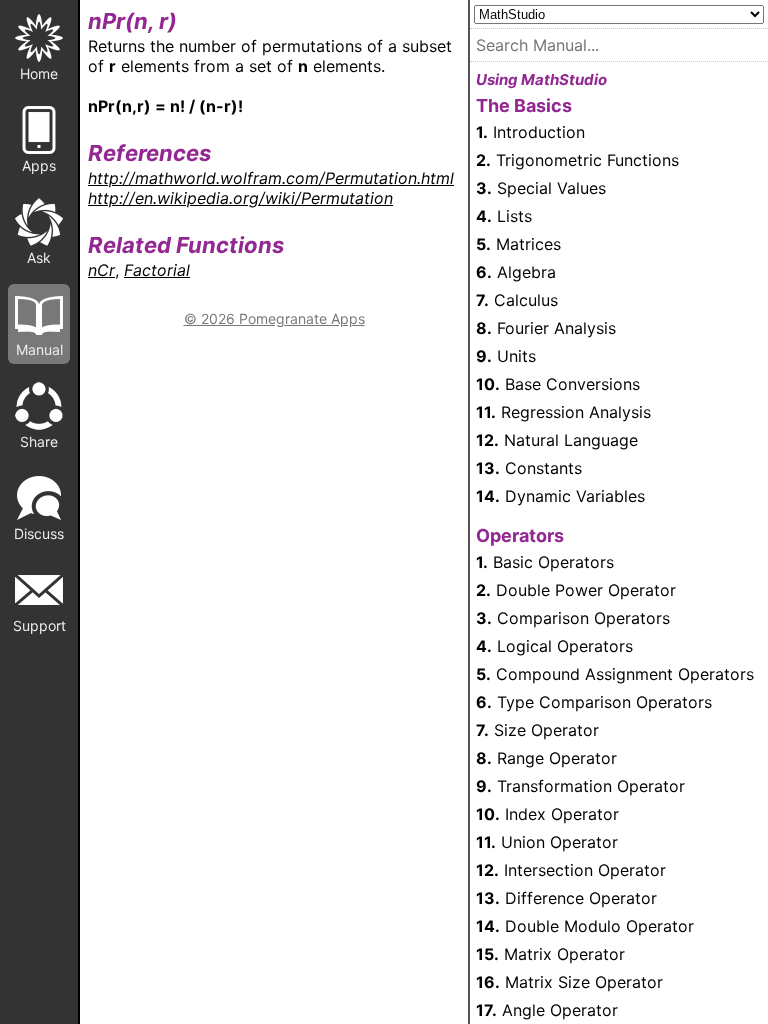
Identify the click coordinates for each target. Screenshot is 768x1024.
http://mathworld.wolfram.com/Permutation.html (271, 178)
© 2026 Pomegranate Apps (274, 318)
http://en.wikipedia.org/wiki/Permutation (240, 198)
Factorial (157, 270)
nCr (101, 270)
